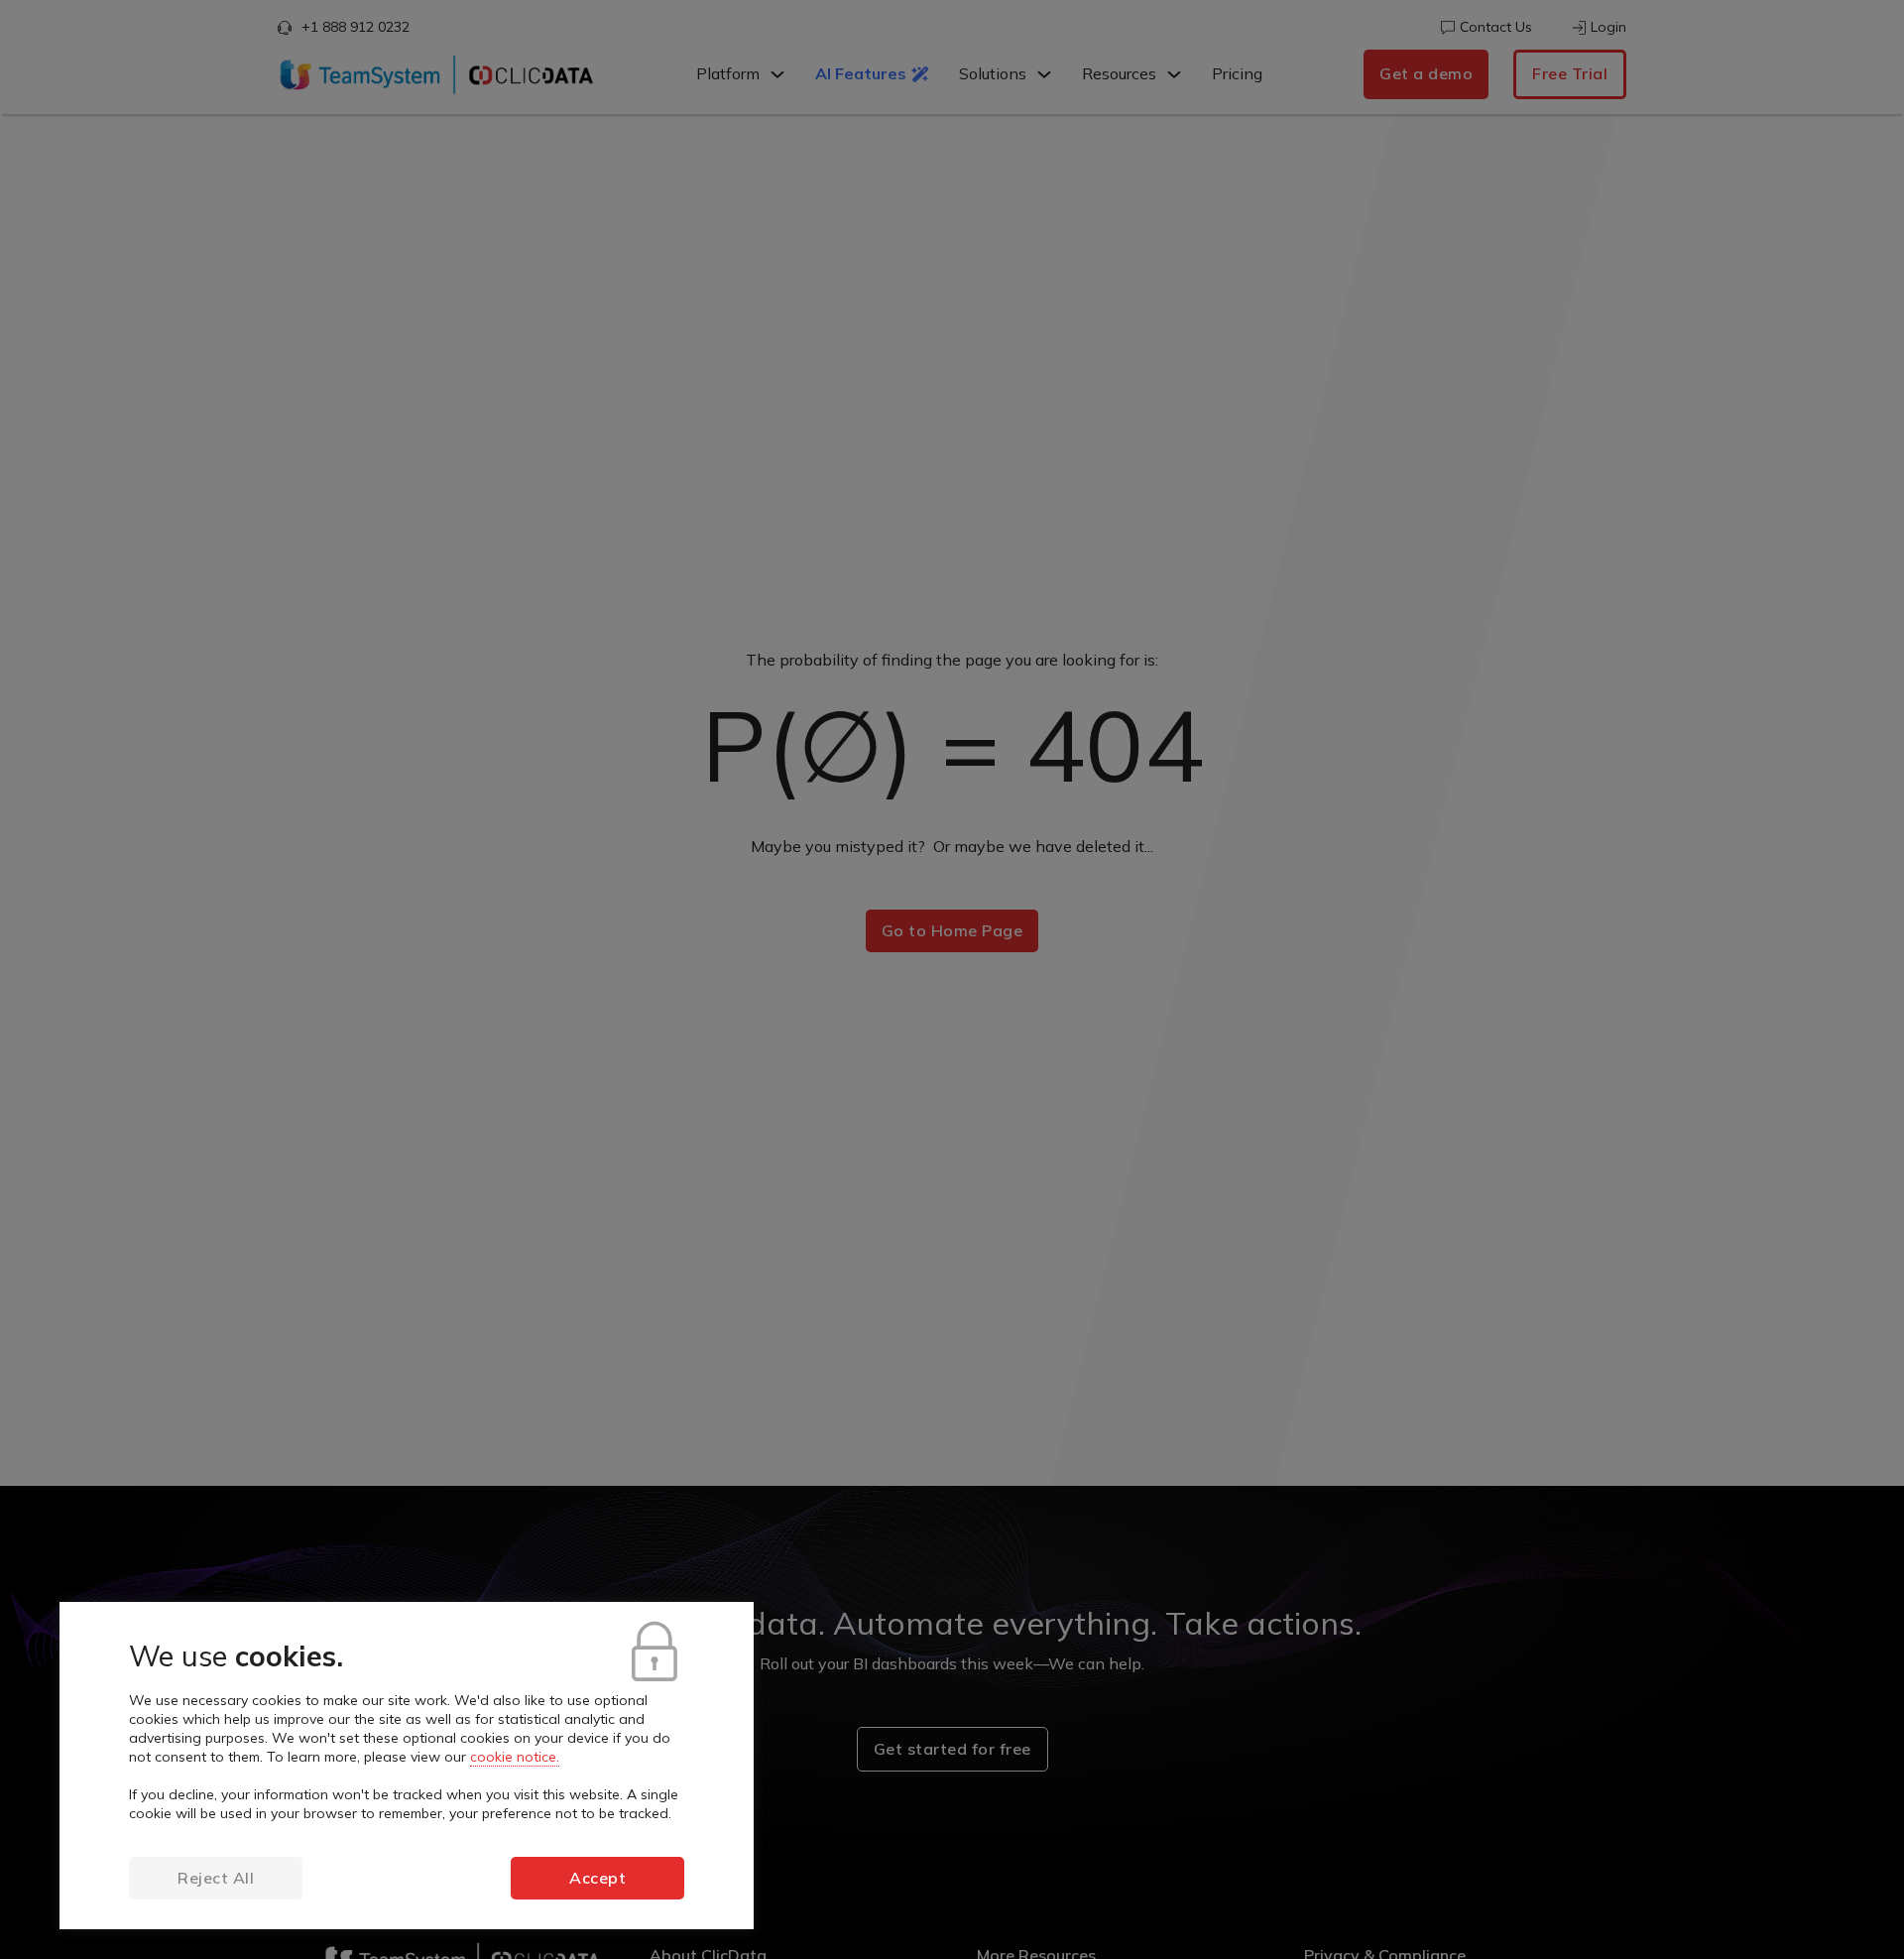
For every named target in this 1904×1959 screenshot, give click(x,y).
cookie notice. (515, 1757)
